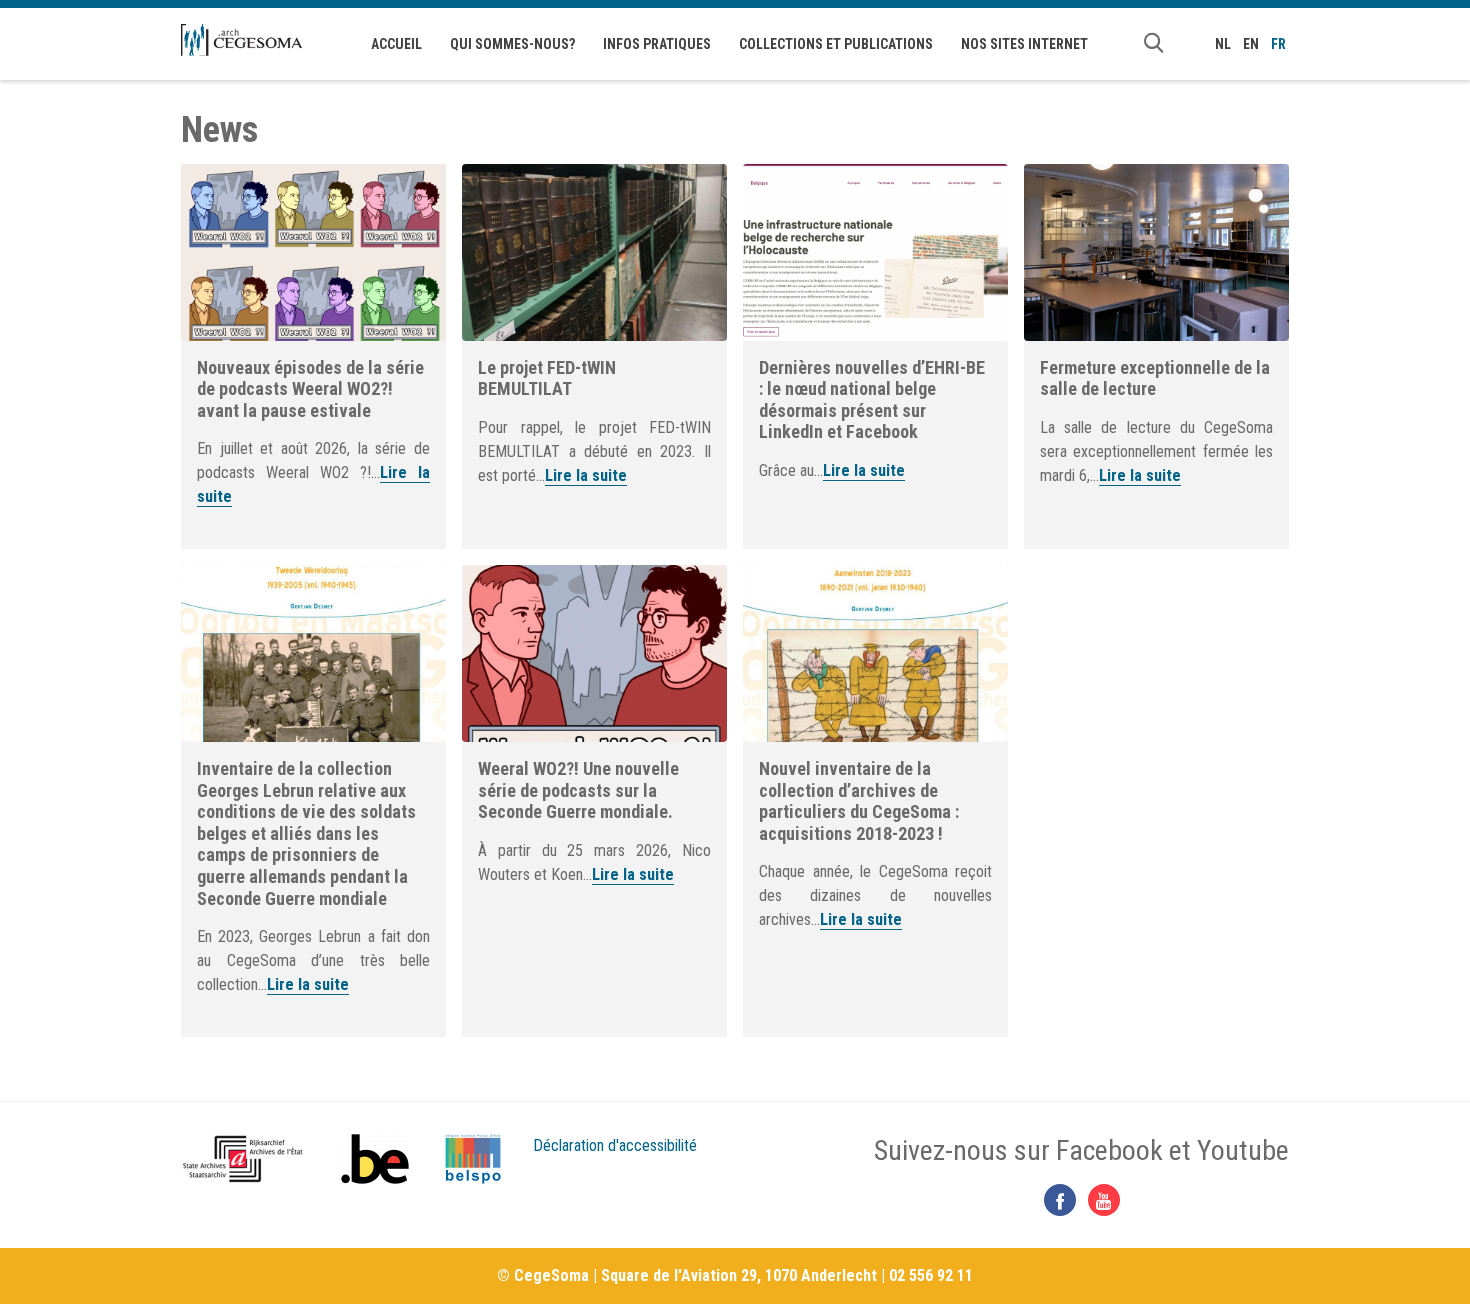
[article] (313, 356)
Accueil (396, 44)
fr (1278, 44)
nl (1223, 44)
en (1251, 44)
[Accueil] (241, 40)
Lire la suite (586, 475)
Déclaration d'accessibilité (615, 1145)
